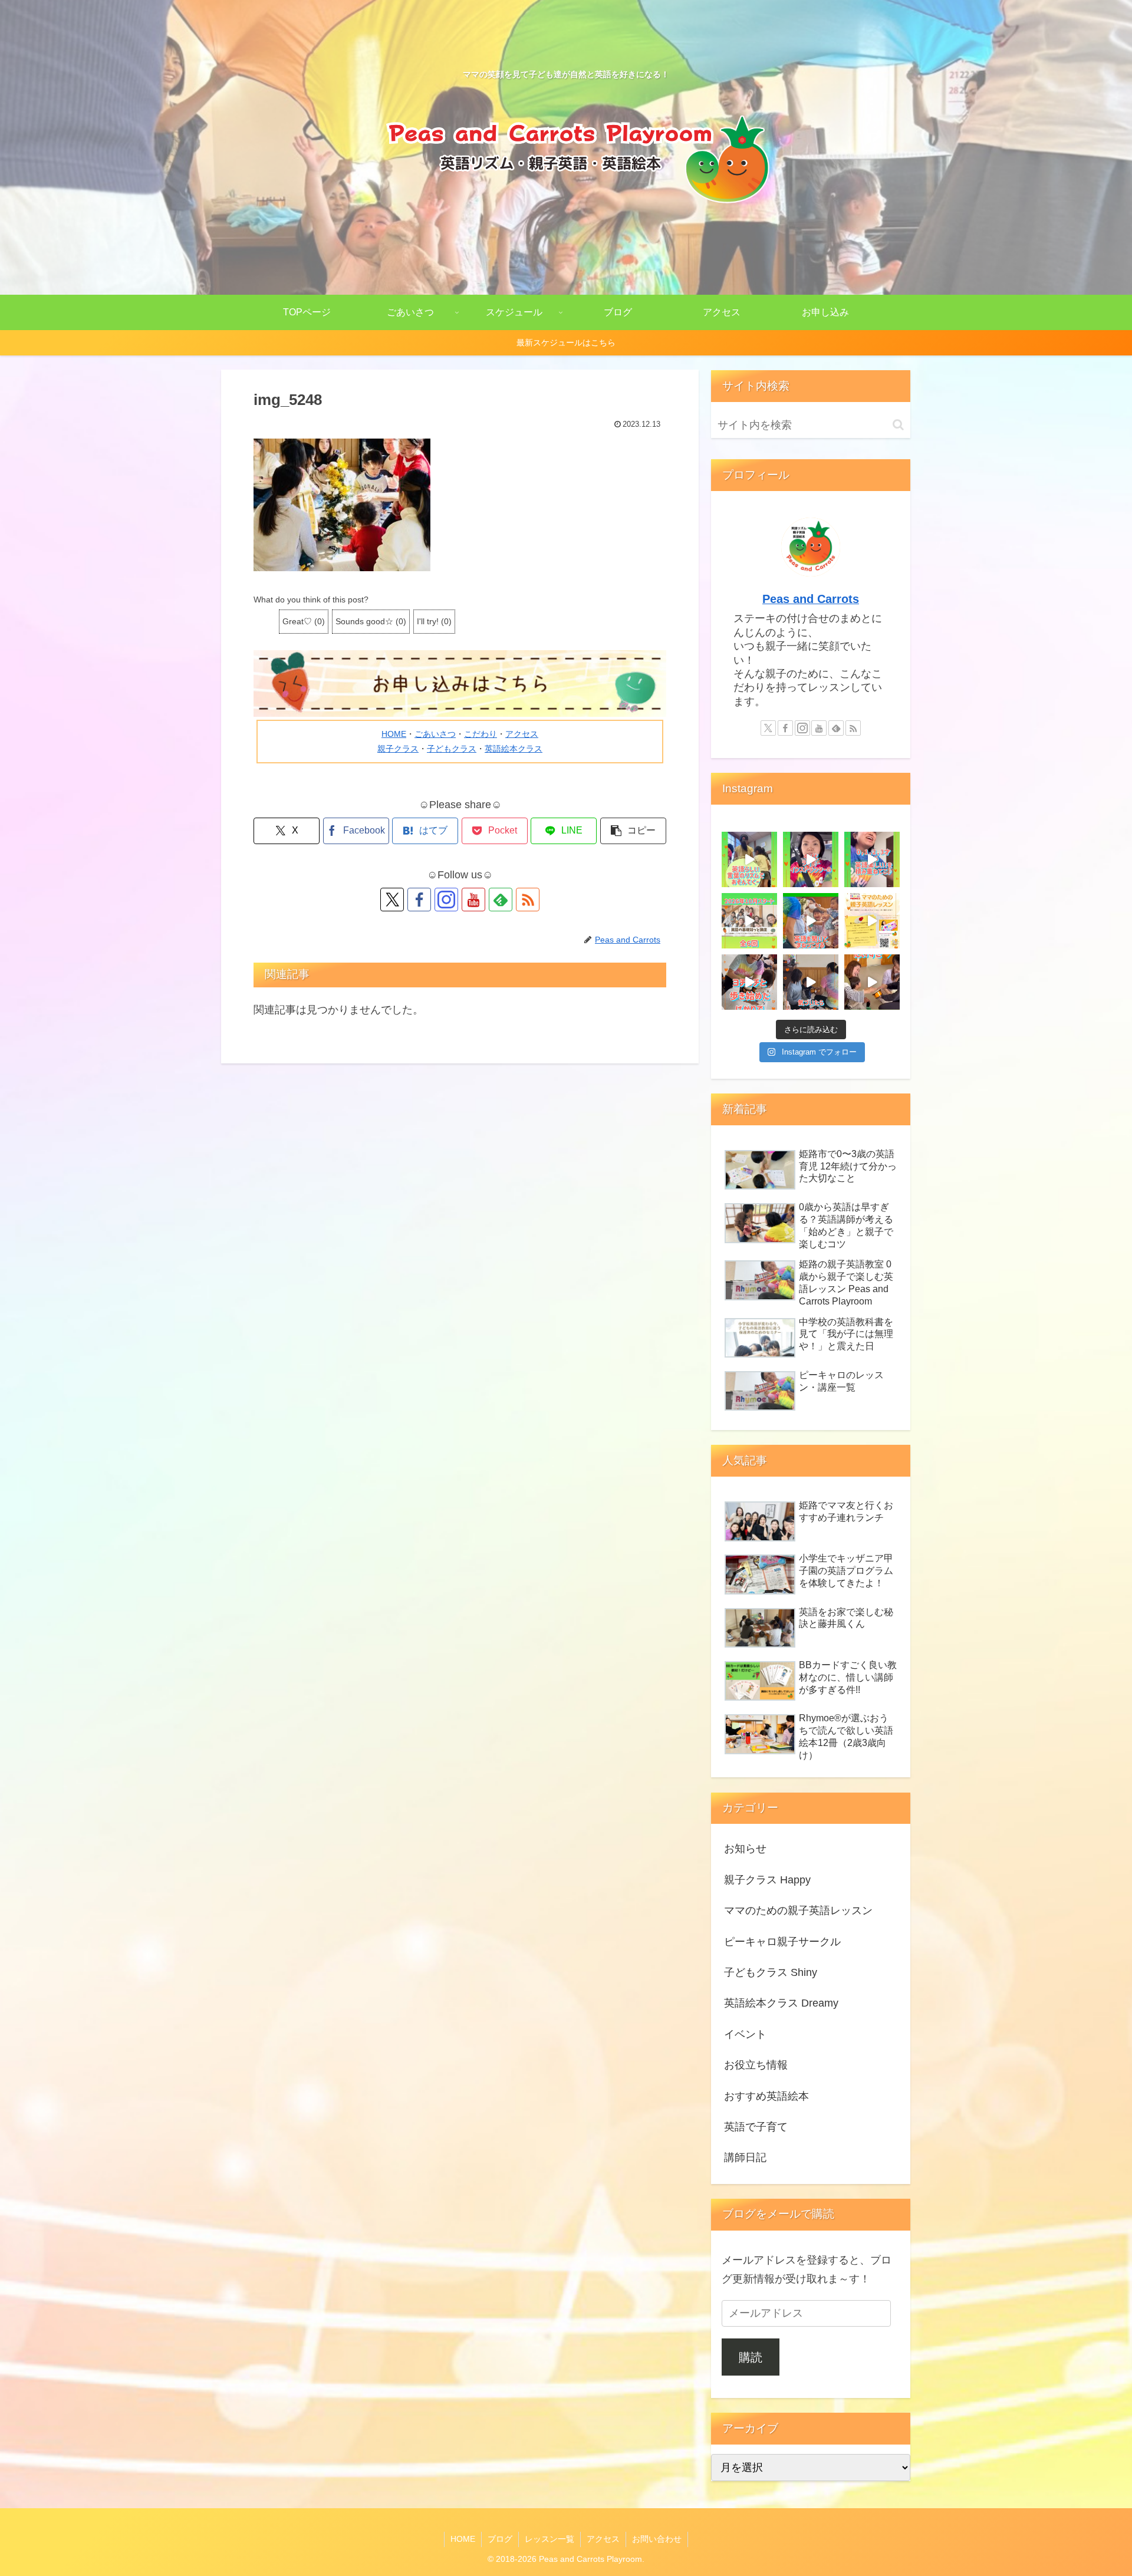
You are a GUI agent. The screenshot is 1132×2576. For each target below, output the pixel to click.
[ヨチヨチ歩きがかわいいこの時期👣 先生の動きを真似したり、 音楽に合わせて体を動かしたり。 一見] (749, 982)
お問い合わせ (657, 2539)
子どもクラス (452, 749)
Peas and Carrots (811, 599)
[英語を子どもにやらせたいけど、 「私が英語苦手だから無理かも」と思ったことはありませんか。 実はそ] (872, 982)
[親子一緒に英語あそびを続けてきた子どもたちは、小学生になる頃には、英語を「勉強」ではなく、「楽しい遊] (749, 859)
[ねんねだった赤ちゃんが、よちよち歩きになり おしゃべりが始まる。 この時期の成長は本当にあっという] (872, 921)
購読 (751, 2357)
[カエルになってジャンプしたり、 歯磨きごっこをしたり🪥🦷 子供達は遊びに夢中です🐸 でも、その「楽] (811, 921)
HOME (394, 734)
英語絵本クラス (514, 749)
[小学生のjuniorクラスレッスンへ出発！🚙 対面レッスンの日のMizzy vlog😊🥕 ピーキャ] (811, 859)
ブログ (500, 2539)
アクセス (522, 734)
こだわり (481, 734)
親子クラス (398, 749)
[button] (633, 831)
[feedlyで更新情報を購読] (501, 900)
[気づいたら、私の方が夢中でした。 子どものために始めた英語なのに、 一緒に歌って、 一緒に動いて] (811, 982)
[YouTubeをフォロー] (473, 900)
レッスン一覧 (549, 2539)
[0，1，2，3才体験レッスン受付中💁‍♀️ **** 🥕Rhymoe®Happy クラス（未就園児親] (872, 859)
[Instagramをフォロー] (446, 900)
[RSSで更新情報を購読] (528, 900)
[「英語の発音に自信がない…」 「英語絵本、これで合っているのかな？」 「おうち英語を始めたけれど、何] (749, 921)
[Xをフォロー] (392, 900)
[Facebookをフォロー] (419, 900)
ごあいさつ (435, 734)
